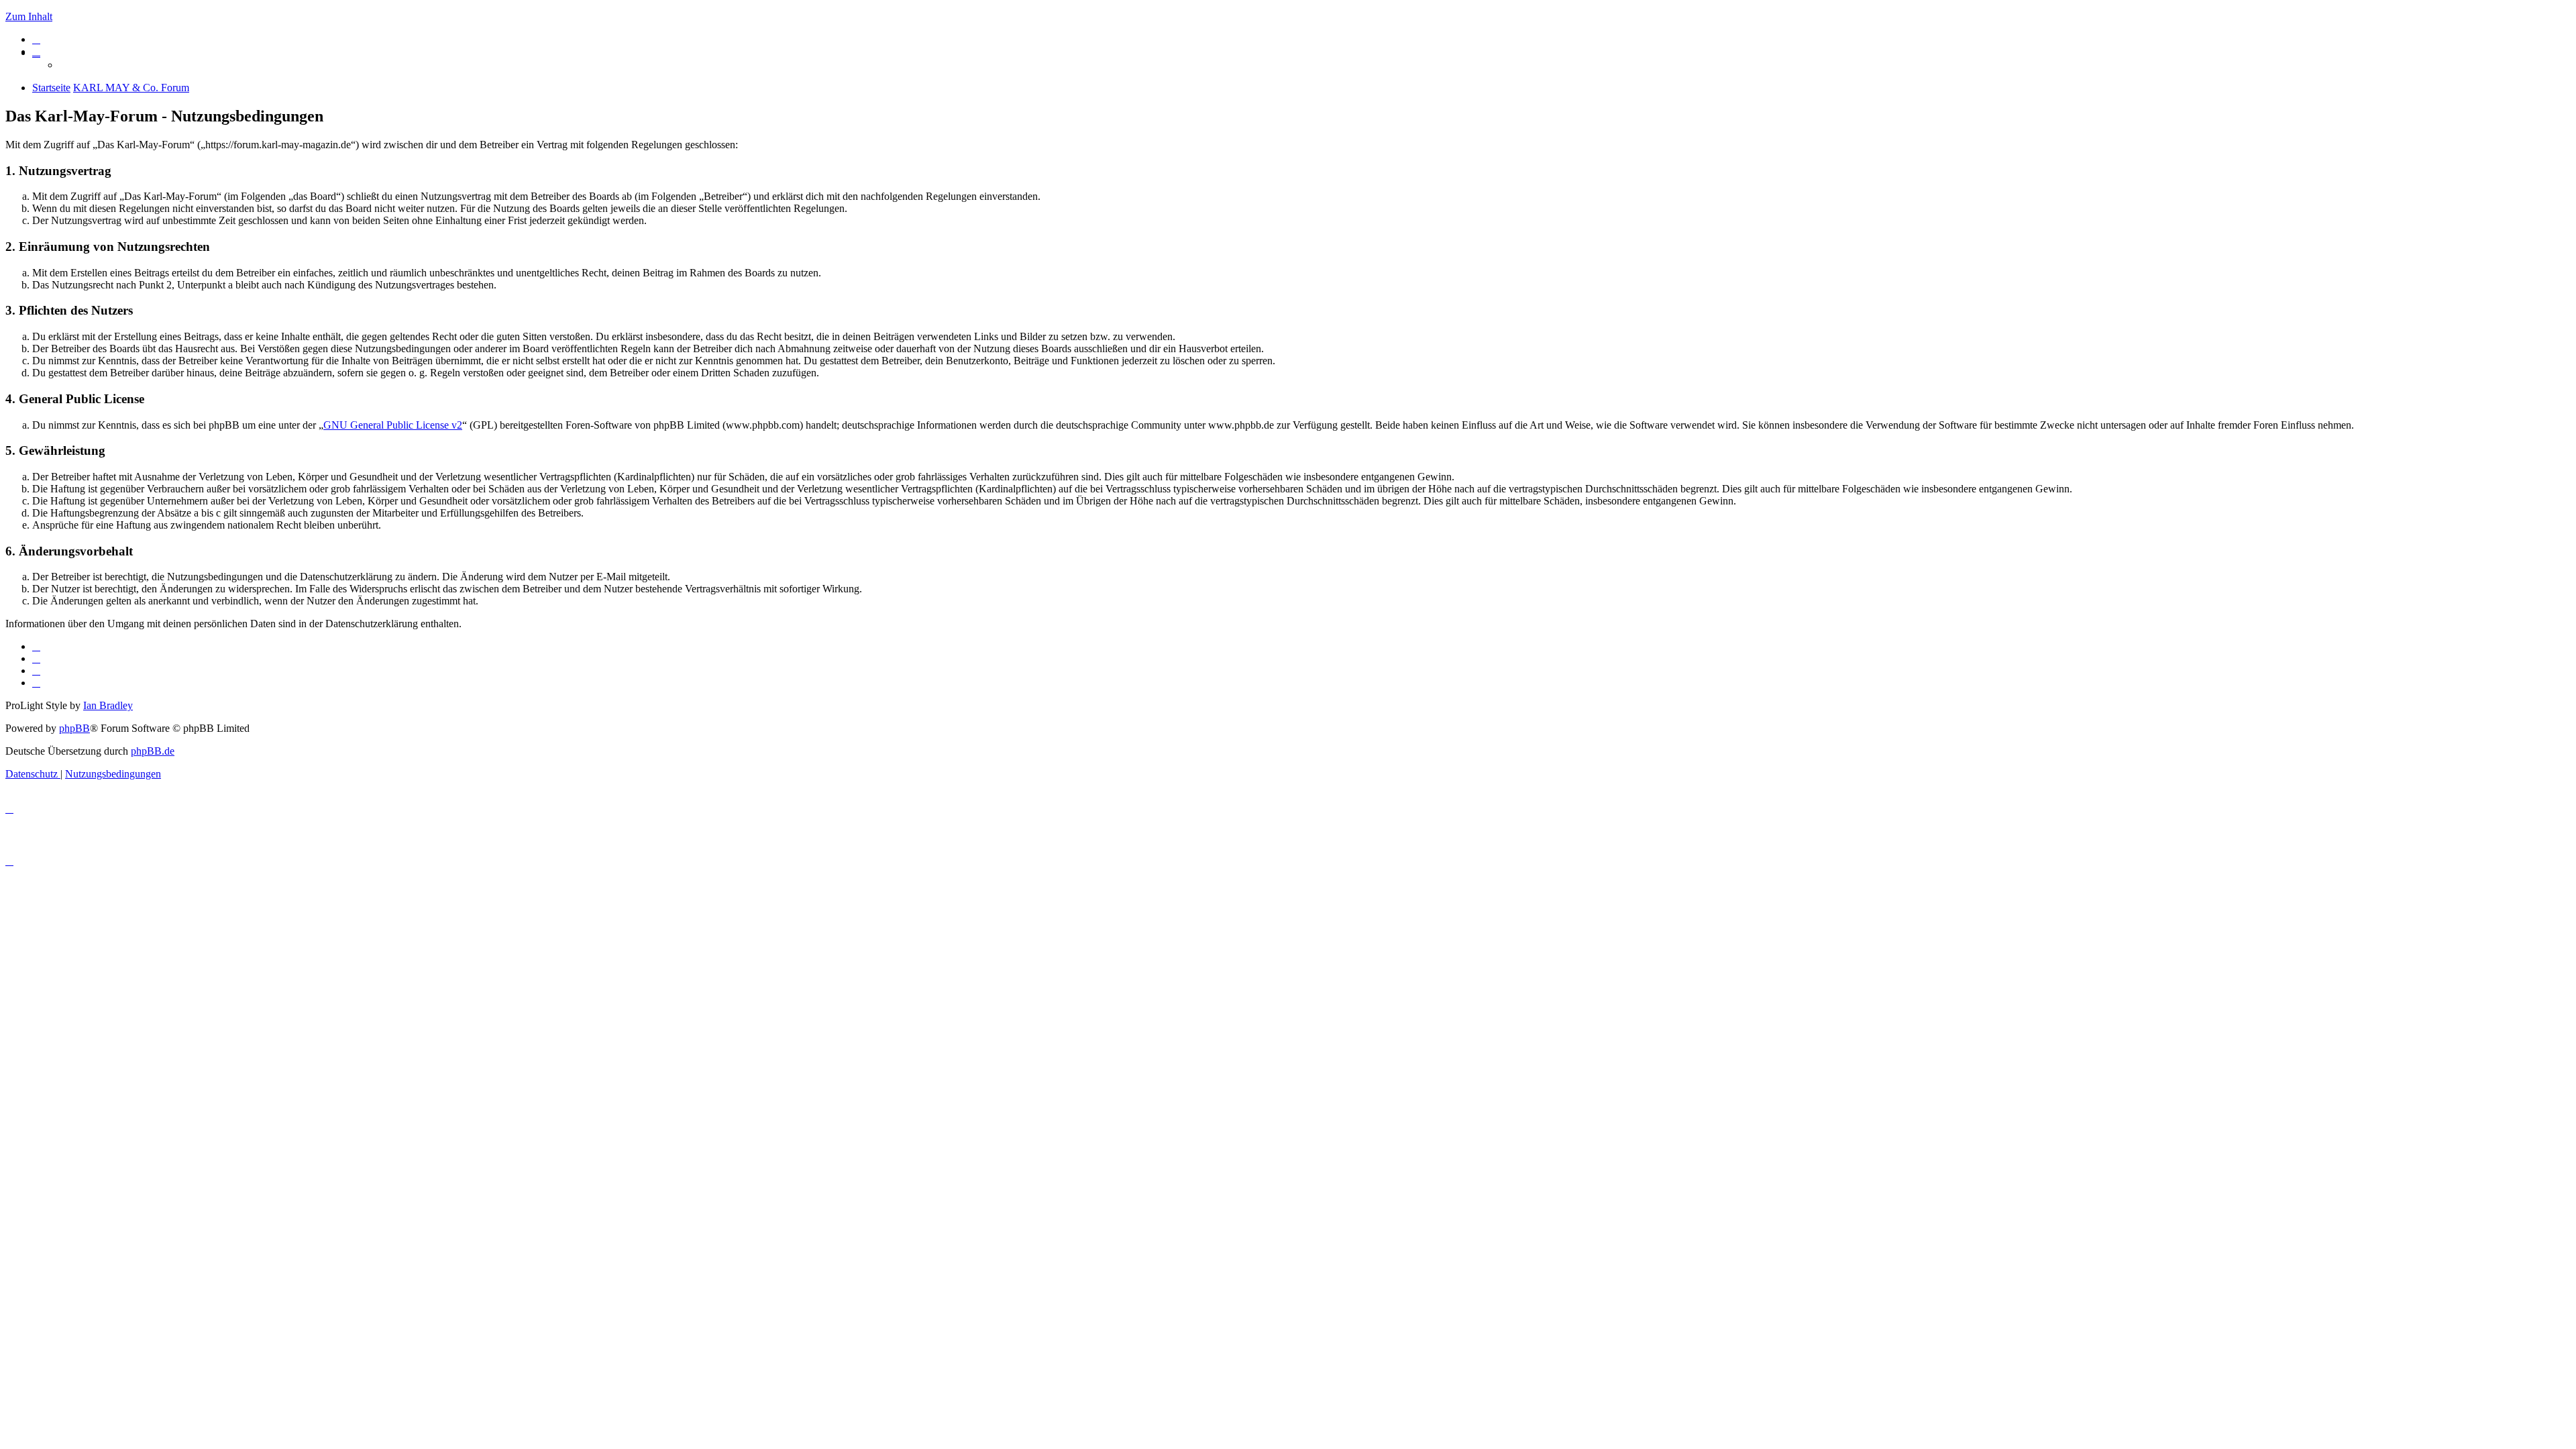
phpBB (74, 728)
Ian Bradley (108, 705)
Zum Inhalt (29, 16)
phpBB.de (153, 751)
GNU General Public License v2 (393, 425)
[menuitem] (36, 39)
